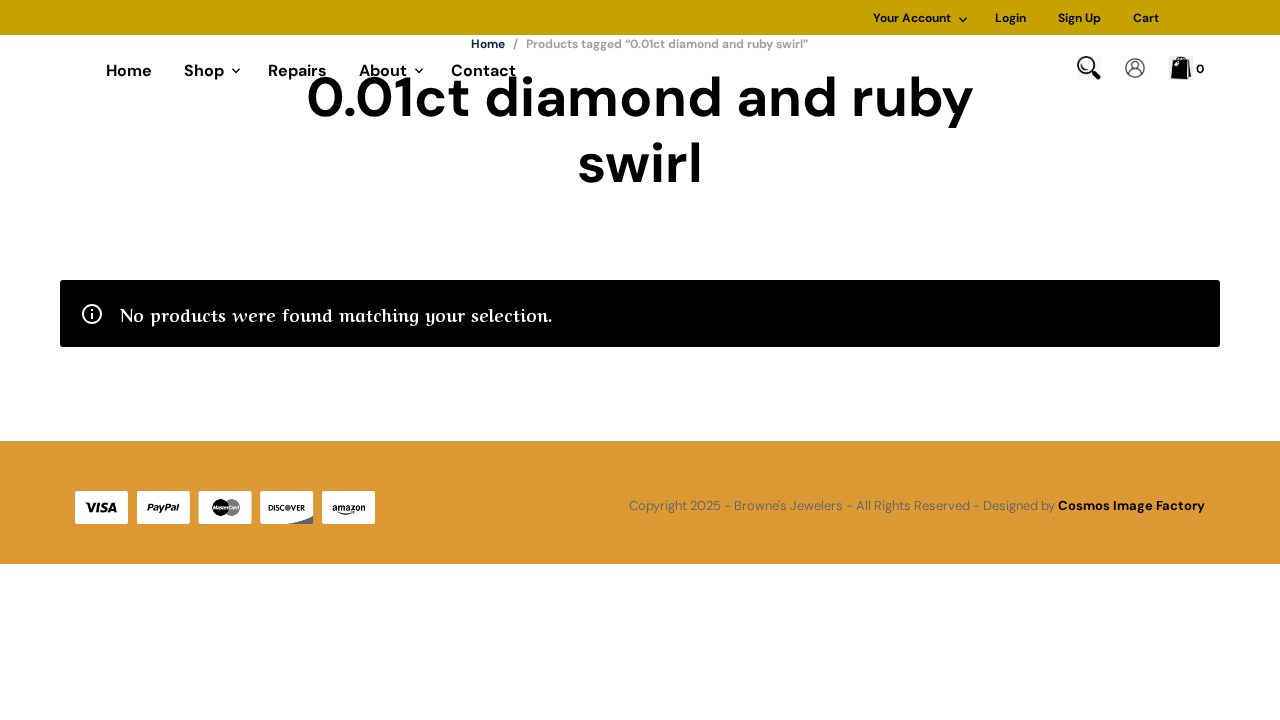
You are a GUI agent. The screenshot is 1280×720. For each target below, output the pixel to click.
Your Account (912, 18)
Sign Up (1079, 18)
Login (1010, 18)
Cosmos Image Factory (1131, 505)
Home (129, 70)
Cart (1146, 18)
